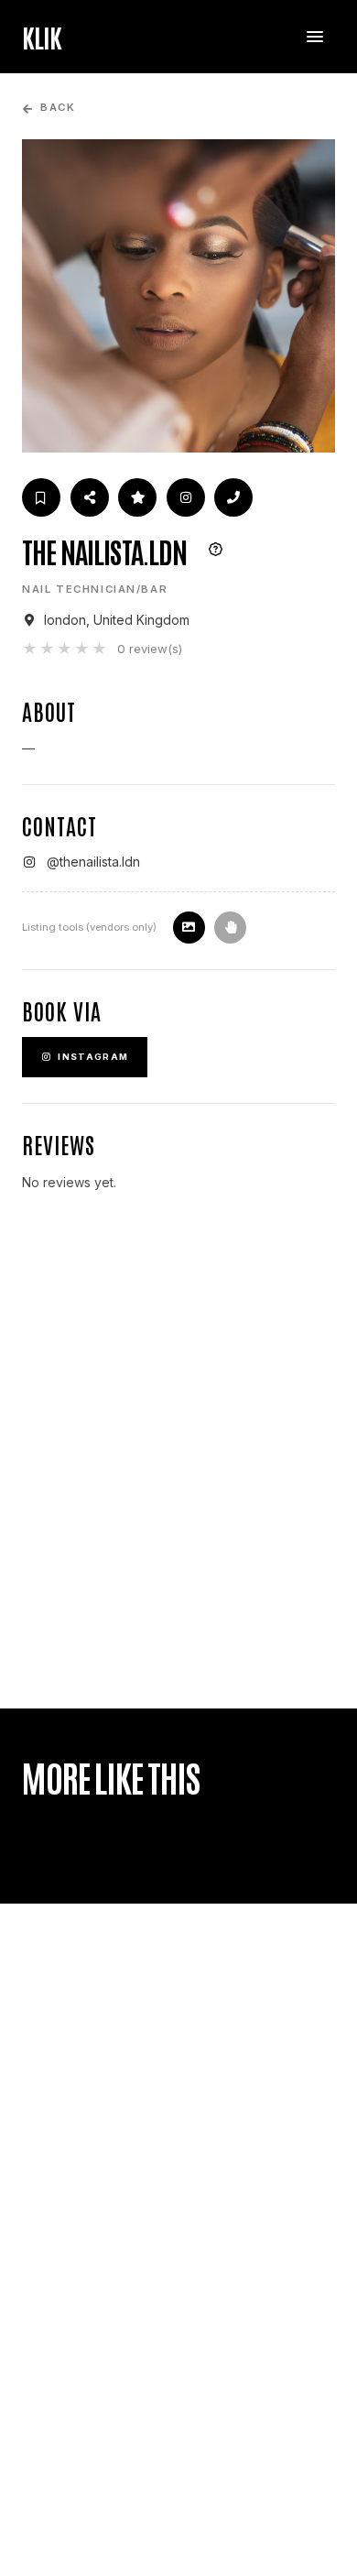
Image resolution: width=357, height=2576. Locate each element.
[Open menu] (315, 37)
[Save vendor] (41, 497)
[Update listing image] (189, 928)
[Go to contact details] (233, 497)
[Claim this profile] (230, 928)
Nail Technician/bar (95, 589)
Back (57, 108)
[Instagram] (186, 497)
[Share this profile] (90, 497)
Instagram (93, 1057)
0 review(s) (150, 649)
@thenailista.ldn (93, 862)
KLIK (42, 37)
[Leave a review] (137, 497)
